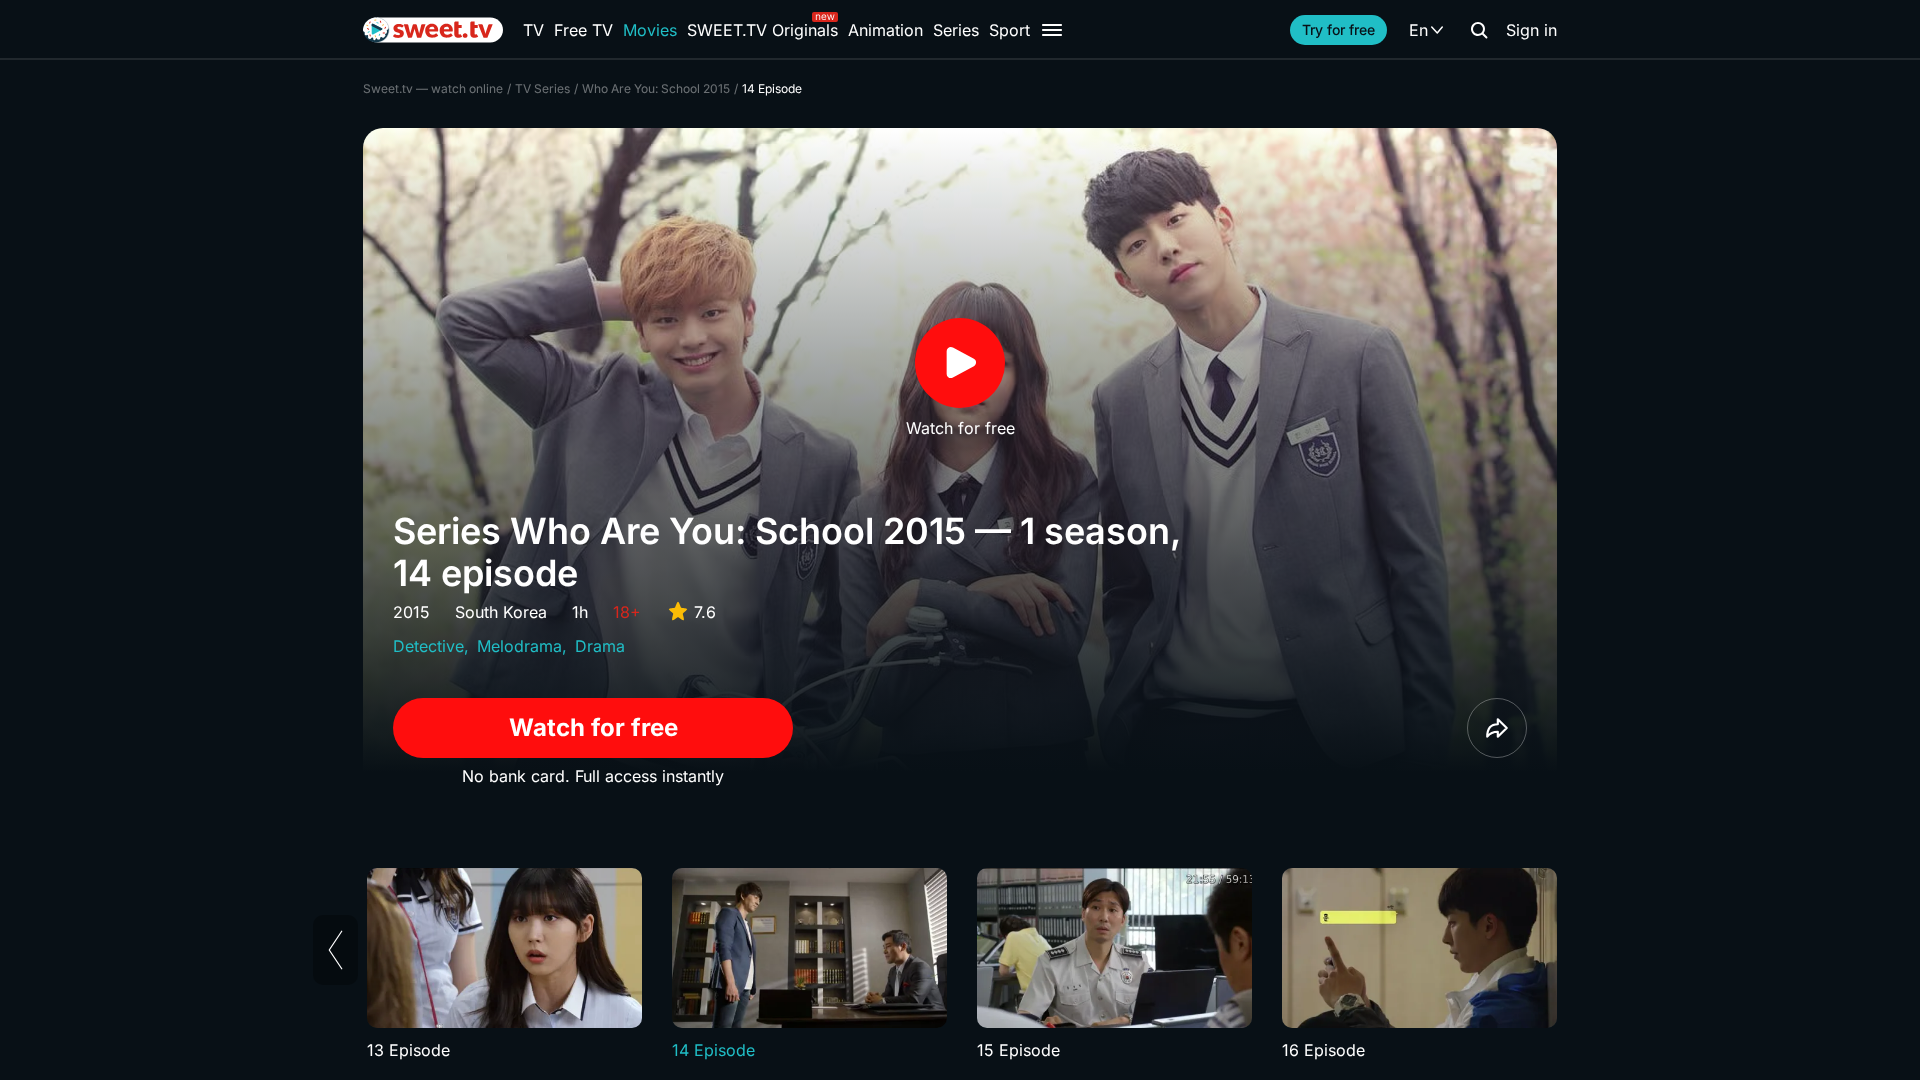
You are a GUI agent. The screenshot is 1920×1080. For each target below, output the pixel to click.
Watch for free (593, 727)
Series (956, 30)
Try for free (1338, 29)
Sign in (1531, 30)
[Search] (1479, 30)
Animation (885, 30)
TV (533, 30)
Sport (1009, 30)
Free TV (583, 30)
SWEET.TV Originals (762, 30)
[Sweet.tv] (433, 30)
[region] (960, 965)
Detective (428, 646)
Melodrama (519, 646)
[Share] (1497, 728)
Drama (600, 646)
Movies (650, 30)
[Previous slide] (335, 950)
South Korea (501, 612)
